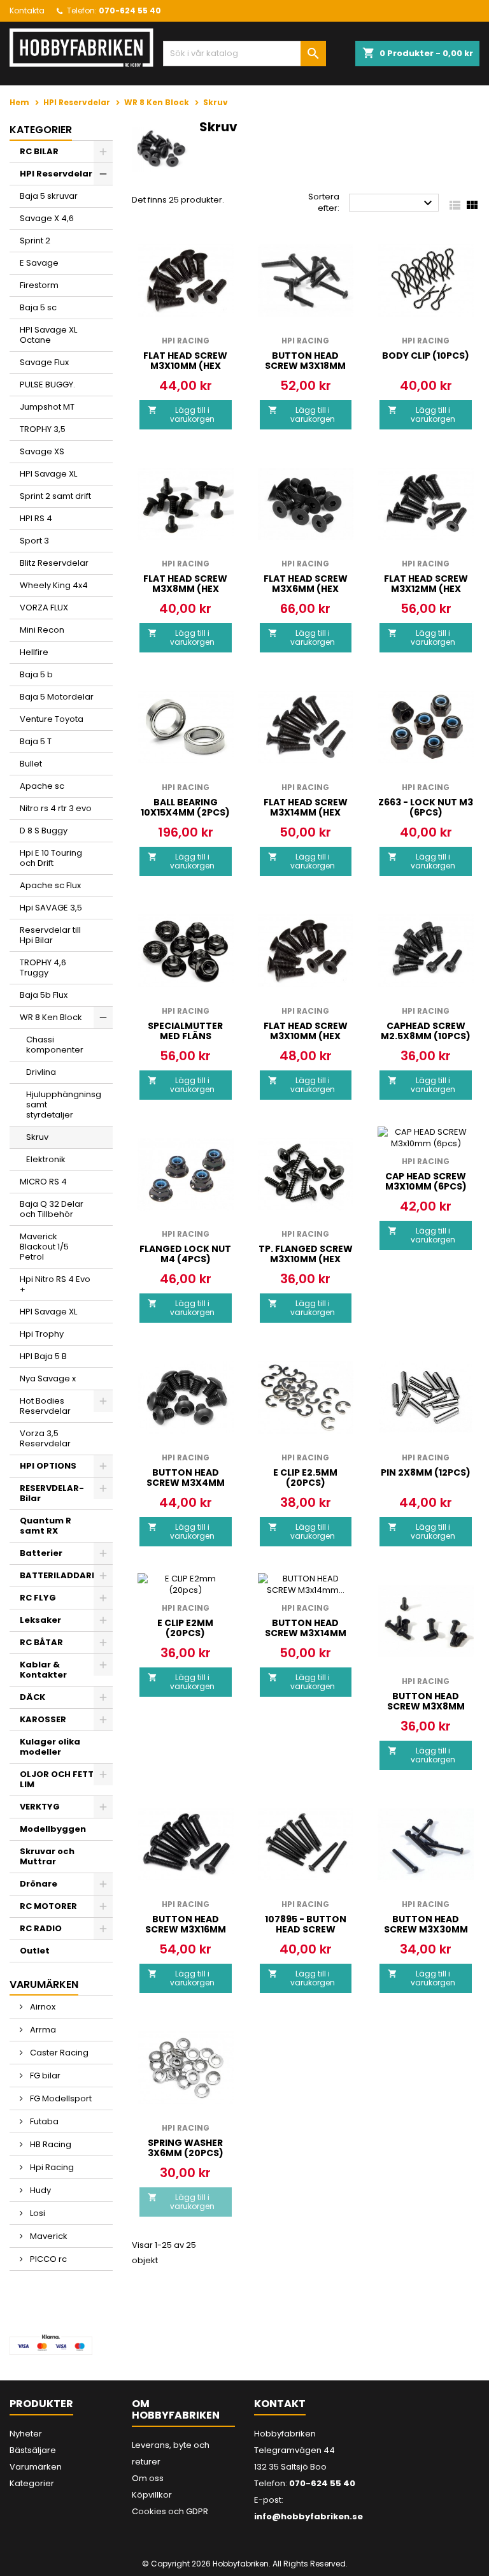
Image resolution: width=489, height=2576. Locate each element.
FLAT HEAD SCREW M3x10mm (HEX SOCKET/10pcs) (185, 366)
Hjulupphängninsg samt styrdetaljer (64, 1105)
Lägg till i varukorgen (181, 414)
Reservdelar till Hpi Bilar (50, 935)
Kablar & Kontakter (43, 1670)
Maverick (48, 2236)
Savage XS (42, 451)
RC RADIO (41, 1928)
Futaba (43, 2121)
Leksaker (40, 1620)
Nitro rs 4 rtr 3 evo (56, 808)
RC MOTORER (48, 1906)
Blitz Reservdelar (54, 563)
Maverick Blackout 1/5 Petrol (44, 1247)
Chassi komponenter (55, 1045)
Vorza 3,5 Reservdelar (45, 1438)
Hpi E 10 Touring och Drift (51, 858)
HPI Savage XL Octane (48, 335)
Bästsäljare (33, 2450)
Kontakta (27, 11)
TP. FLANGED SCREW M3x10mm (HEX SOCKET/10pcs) (306, 1259)
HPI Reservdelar (56, 174)
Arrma (42, 2030)
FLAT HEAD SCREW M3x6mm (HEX (306, 584)
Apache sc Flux (50, 885)
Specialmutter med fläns (185, 1031)
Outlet (35, 1951)
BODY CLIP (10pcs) (426, 356)
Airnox (42, 2007)
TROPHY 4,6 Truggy (43, 968)
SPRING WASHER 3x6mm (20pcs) (186, 2148)
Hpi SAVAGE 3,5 (51, 908)
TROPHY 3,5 (43, 429)
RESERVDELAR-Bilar (52, 1493)
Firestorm (39, 285)
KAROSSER (43, 1719)
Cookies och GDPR (170, 2511)
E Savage (39, 263)
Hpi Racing (51, 2167)
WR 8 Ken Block (51, 1017)
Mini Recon (42, 630)
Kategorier (41, 130)
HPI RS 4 (36, 518)
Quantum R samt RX (46, 1526)
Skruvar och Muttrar (47, 1856)
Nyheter (26, 2434)
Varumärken (36, 2467)
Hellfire (34, 652)
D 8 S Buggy (44, 831)
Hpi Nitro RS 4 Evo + (55, 1284)
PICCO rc (47, 2259)
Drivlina (41, 1072)
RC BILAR (39, 151)
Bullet (31, 764)
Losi (37, 2213)
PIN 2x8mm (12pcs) (426, 1472)
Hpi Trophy (42, 1334)
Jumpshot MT (47, 407)
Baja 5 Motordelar (57, 697)
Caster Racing (58, 2053)
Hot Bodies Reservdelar (45, 1406)
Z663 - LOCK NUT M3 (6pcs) (426, 807)
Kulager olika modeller (50, 1747)
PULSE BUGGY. (47, 385)
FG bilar (44, 2076)
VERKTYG (40, 1807)
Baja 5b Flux (44, 995)
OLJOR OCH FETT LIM (57, 1779)
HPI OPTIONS (48, 1466)
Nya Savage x (48, 1378)
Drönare (39, 1884)
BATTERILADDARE (58, 1575)
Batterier (41, 1553)
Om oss (148, 2478)
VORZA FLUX (44, 608)
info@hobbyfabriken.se (308, 2516)
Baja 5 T (36, 741)
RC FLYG (38, 1598)
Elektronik (46, 1159)
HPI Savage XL (48, 474)
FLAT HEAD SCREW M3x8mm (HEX (185, 584)
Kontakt (280, 2404)
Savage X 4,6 (47, 218)
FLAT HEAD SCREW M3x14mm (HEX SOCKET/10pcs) (306, 812)
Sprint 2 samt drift (55, 496)
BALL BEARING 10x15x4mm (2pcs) (185, 807)
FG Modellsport (60, 2098)
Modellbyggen (53, 1829)
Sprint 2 (35, 241)
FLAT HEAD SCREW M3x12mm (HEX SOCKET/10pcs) (426, 589)
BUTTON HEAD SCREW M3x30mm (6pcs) (426, 1929)
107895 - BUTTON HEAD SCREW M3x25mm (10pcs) (305, 1929)
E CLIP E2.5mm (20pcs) (305, 1478)
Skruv (37, 1137)
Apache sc (42, 786)
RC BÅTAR (41, 1642)
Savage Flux (44, 362)
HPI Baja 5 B (43, 1356)
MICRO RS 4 (43, 1182)
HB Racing (50, 2144)
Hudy (39, 2190)
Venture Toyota (52, 719)
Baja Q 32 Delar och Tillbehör (52, 1209)
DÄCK (32, 1697)
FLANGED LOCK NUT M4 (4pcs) (185, 1254)
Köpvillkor (152, 2495)
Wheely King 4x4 (54, 585)
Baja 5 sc (38, 307)
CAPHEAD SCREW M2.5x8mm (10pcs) (426, 1031)
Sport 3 (34, 541)
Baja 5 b (36, 674)
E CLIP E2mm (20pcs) (185, 1628)
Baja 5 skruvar (49, 196)
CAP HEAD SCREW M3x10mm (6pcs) (426, 1181)
